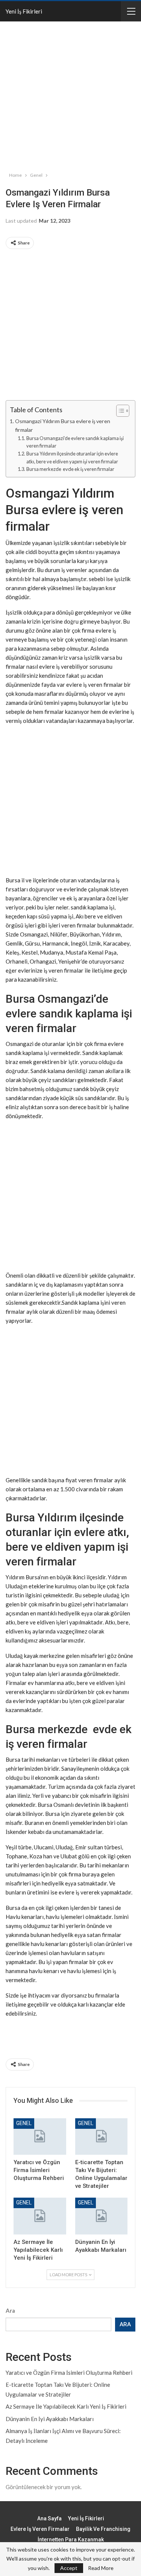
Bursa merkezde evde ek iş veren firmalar (70, 469)
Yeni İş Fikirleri (24, 11)
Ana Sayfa (49, 2518)
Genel (24, 2123)
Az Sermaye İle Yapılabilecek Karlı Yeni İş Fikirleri (66, 2406)
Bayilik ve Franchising (103, 2529)
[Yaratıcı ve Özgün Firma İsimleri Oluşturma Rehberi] (40, 2137)
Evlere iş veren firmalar (40, 2529)
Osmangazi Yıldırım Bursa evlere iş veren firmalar (63, 425)
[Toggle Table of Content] (119, 411)
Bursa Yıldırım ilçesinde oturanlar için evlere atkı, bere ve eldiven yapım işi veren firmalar (72, 458)
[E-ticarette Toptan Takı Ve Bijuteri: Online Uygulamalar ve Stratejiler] (102, 2137)
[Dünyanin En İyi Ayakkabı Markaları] (102, 2216)
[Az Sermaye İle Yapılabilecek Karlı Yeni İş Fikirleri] (40, 2216)
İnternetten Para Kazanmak (71, 2540)
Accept (69, 2568)
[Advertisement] (70, 95)
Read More (101, 2568)
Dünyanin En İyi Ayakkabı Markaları (50, 2419)
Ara (10, 2310)
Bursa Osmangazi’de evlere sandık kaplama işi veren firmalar (75, 442)
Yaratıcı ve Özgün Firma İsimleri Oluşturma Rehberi (69, 2373)
